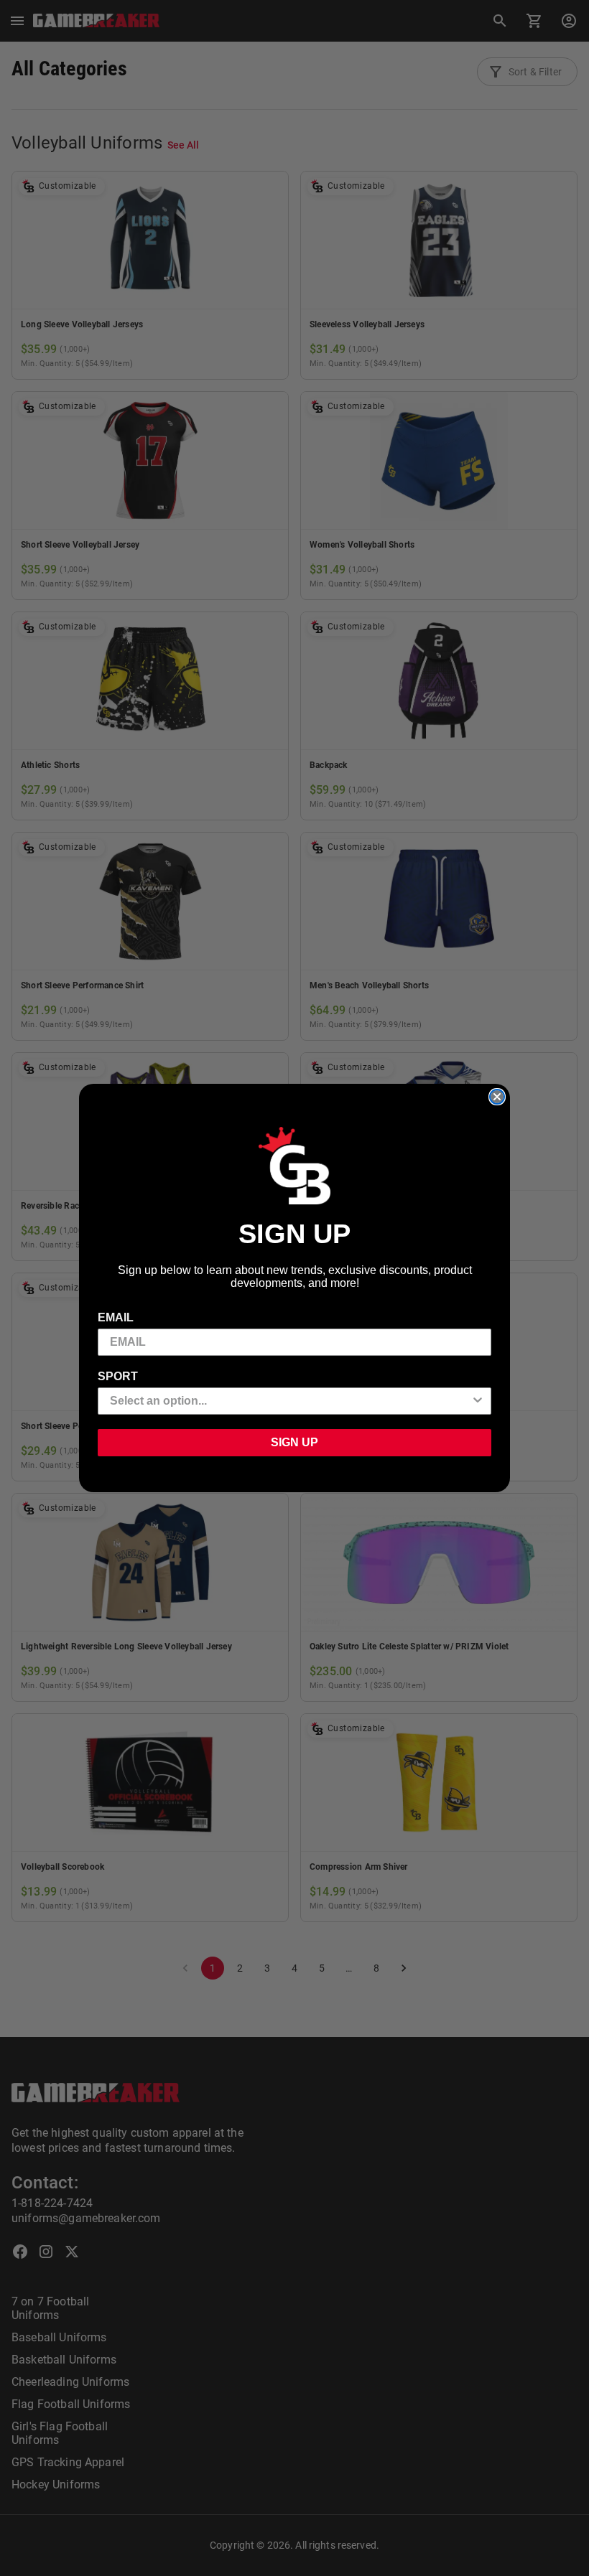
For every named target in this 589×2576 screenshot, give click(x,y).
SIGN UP (294, 1442)
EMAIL (116, 1317)
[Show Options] (478, 1401)
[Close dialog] (497, 1097)
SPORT (118, 1376)
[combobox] (290, 1401)
